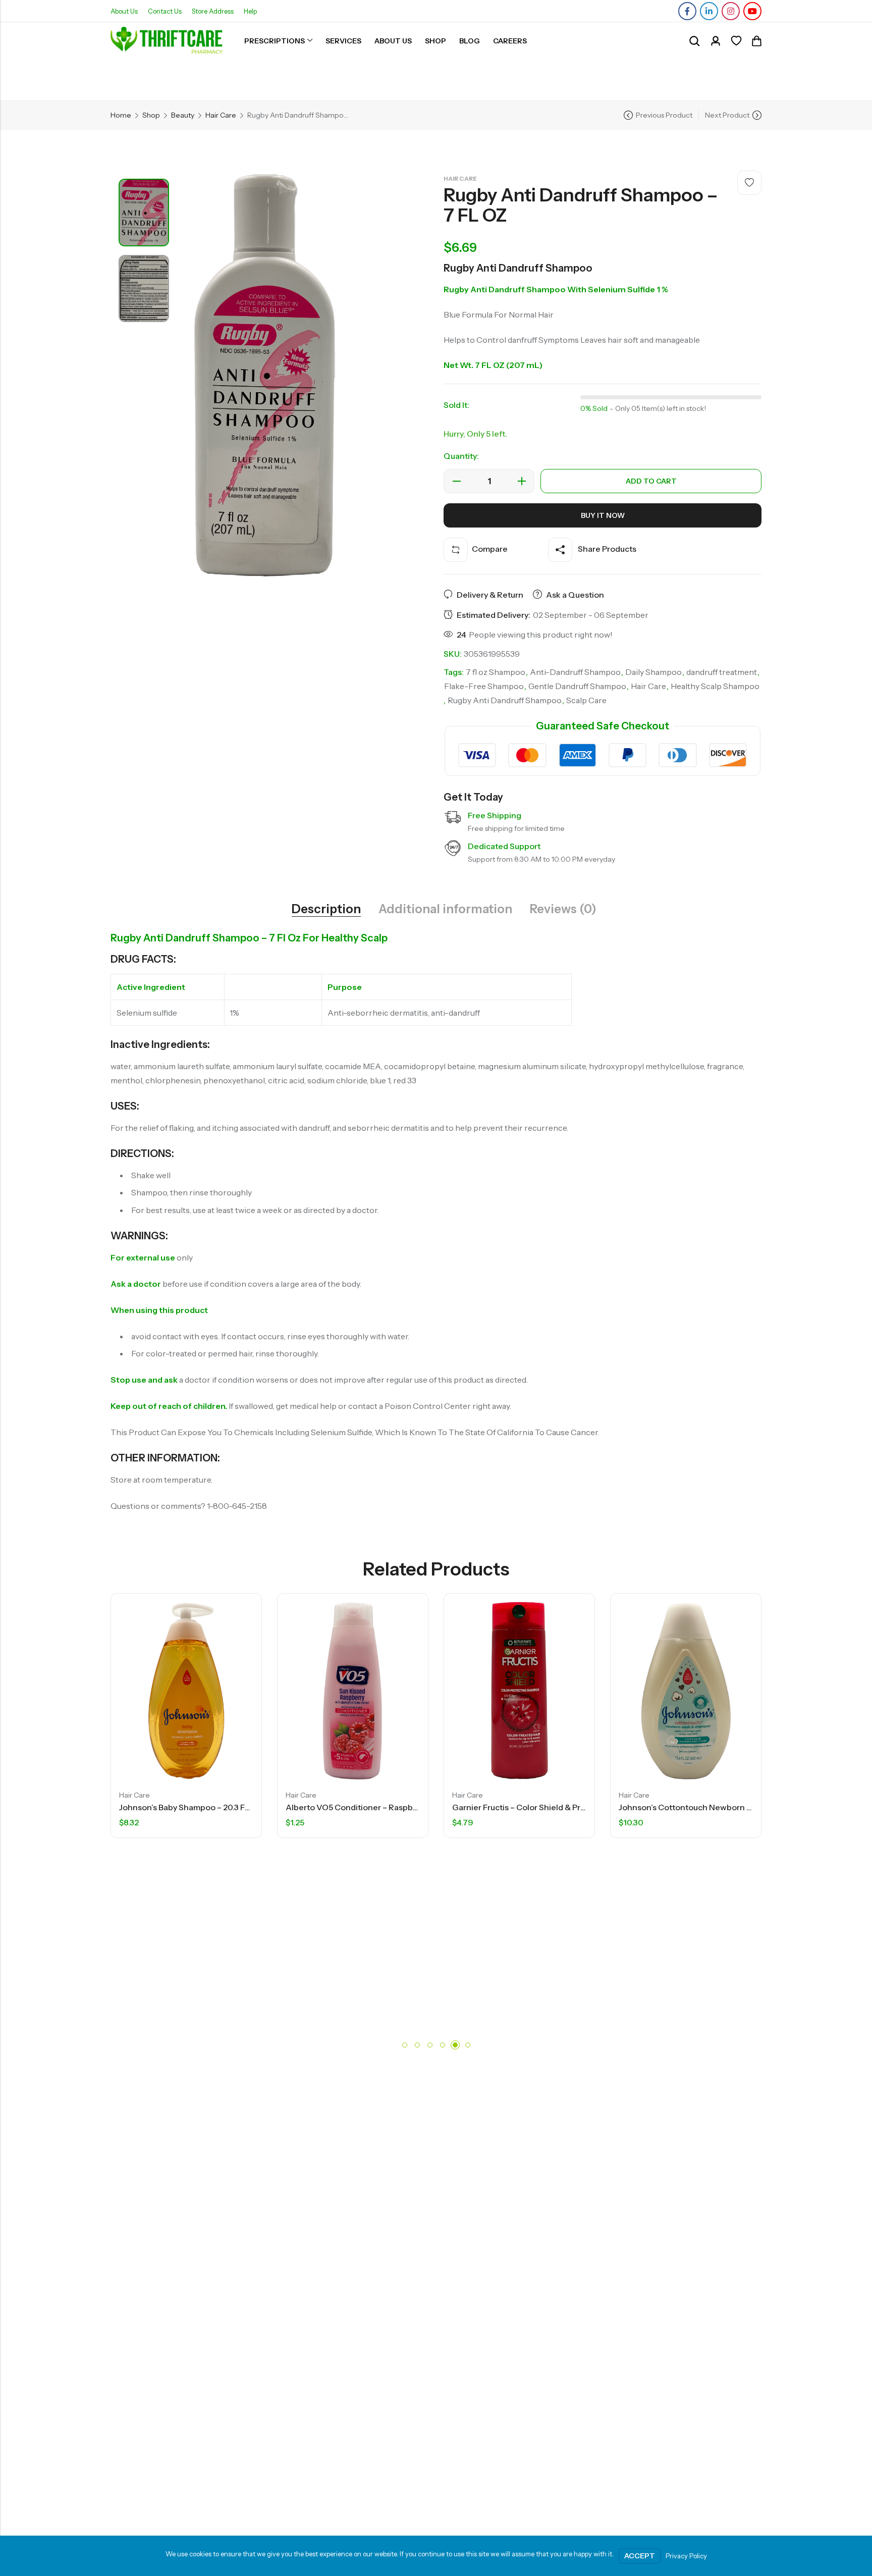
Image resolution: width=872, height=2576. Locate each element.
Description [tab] (326, 909)
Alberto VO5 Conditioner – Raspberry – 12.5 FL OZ (297, 1807)
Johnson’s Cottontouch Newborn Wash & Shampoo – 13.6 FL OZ (657, 1807)
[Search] (694, 41)
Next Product (727, 115)
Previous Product (664, 115)
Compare (490, 549)
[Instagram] (731, 11)
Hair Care (221, 115)
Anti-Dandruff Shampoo (575, 672)
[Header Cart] (756, 41)
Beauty (183, 115)
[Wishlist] (736, 41)
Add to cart (651, 481)
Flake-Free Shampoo (484, 686)
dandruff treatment (722, 672)
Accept (640, 2556)
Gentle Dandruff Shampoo (577, 686)
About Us (124, 11)
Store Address (213, 11)
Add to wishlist (749, 183)
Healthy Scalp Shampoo (715, 686)
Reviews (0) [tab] (563, 909)
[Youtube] (752, 11)
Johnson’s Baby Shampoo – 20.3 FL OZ (109, 1807)
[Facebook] (687, 11)
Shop (151, 115)
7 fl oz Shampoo (496, 672)
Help (250, 11)
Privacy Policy (686, 2556)
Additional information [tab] (445, 909)
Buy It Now (603, 515)
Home (121, 115)
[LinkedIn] (709, 11)
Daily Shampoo (653, 672)
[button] (405, 2045)
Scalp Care (586, 700)
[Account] (716, 41)
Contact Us (165, 11)
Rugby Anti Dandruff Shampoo (505, 700)
